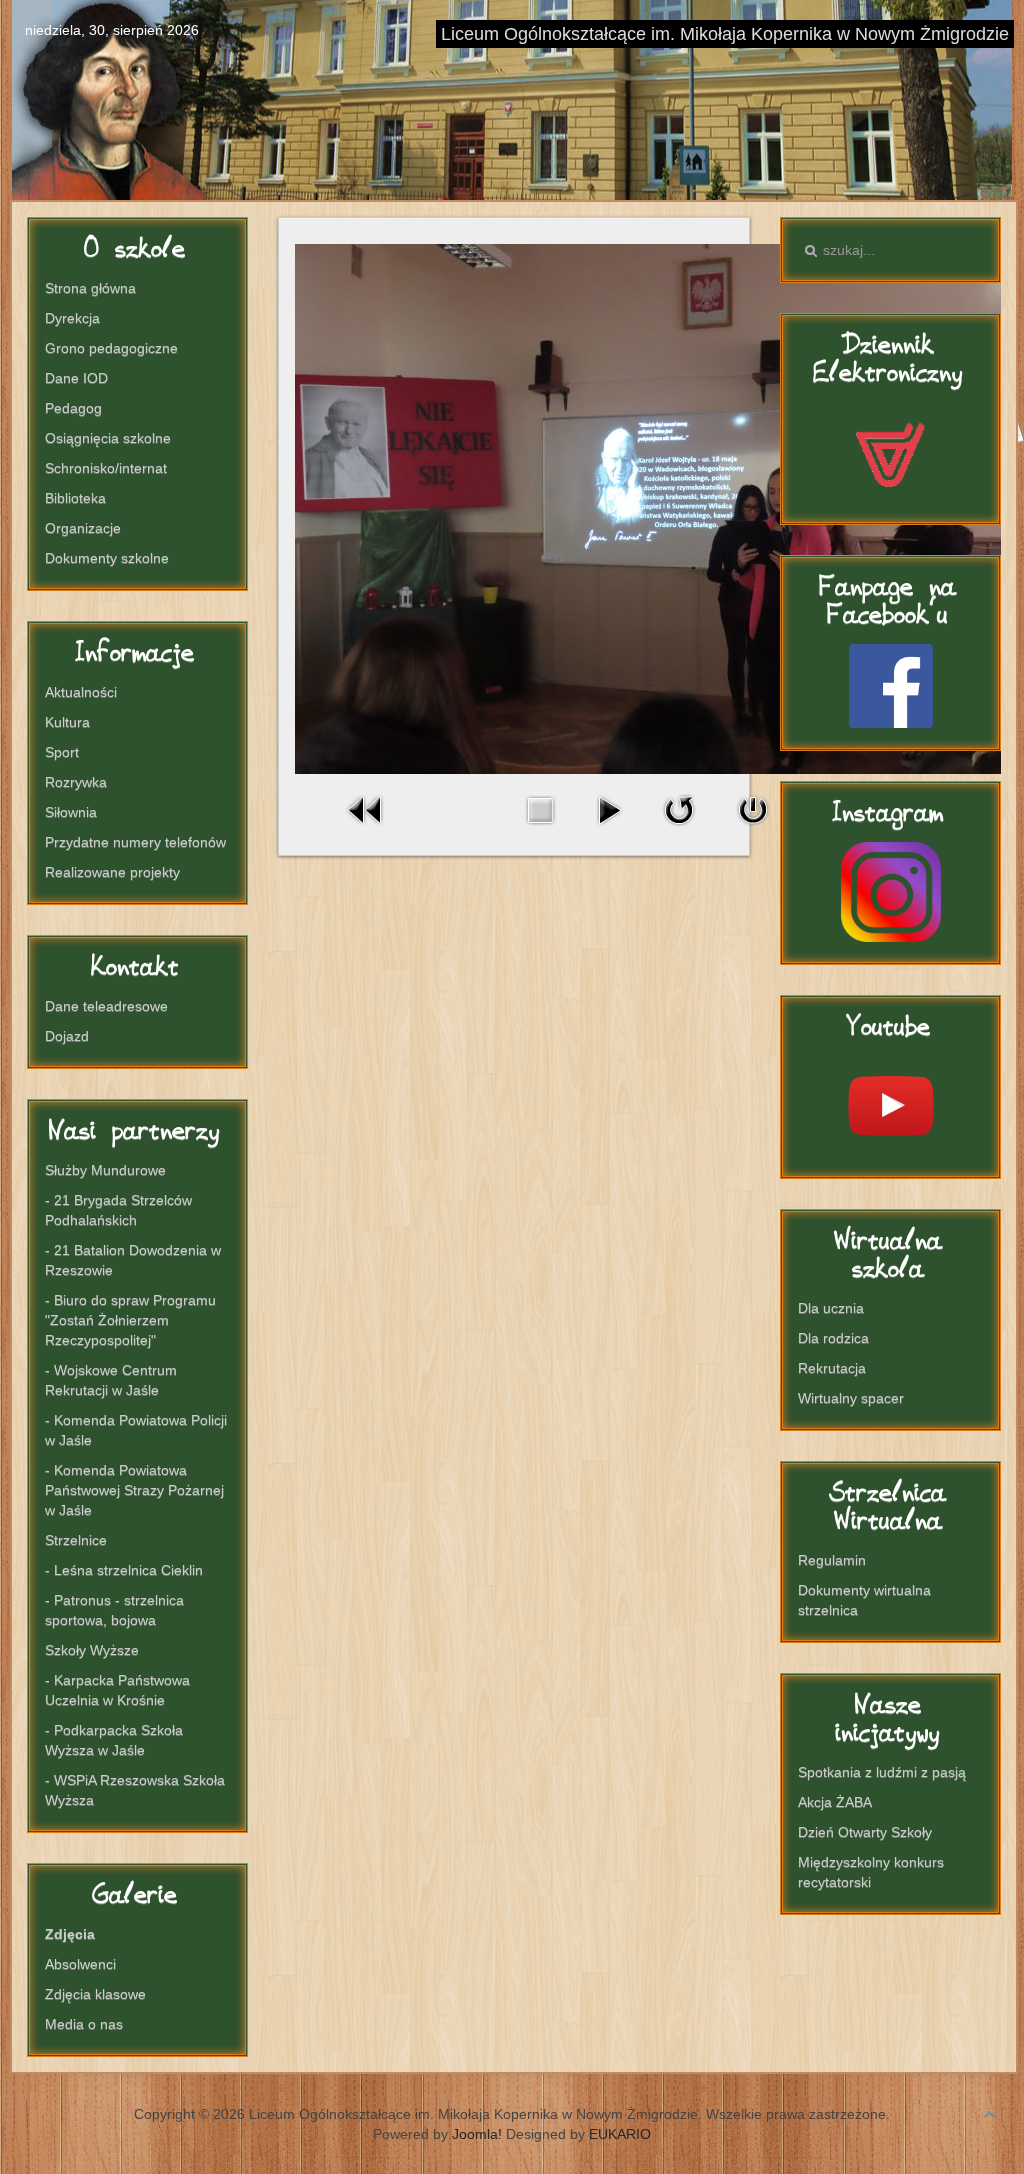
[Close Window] (753, 829)
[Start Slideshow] (609, 829)
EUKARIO (620, 2134)
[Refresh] (679, 829)
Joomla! (477, 2134)
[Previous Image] (366, 829)
